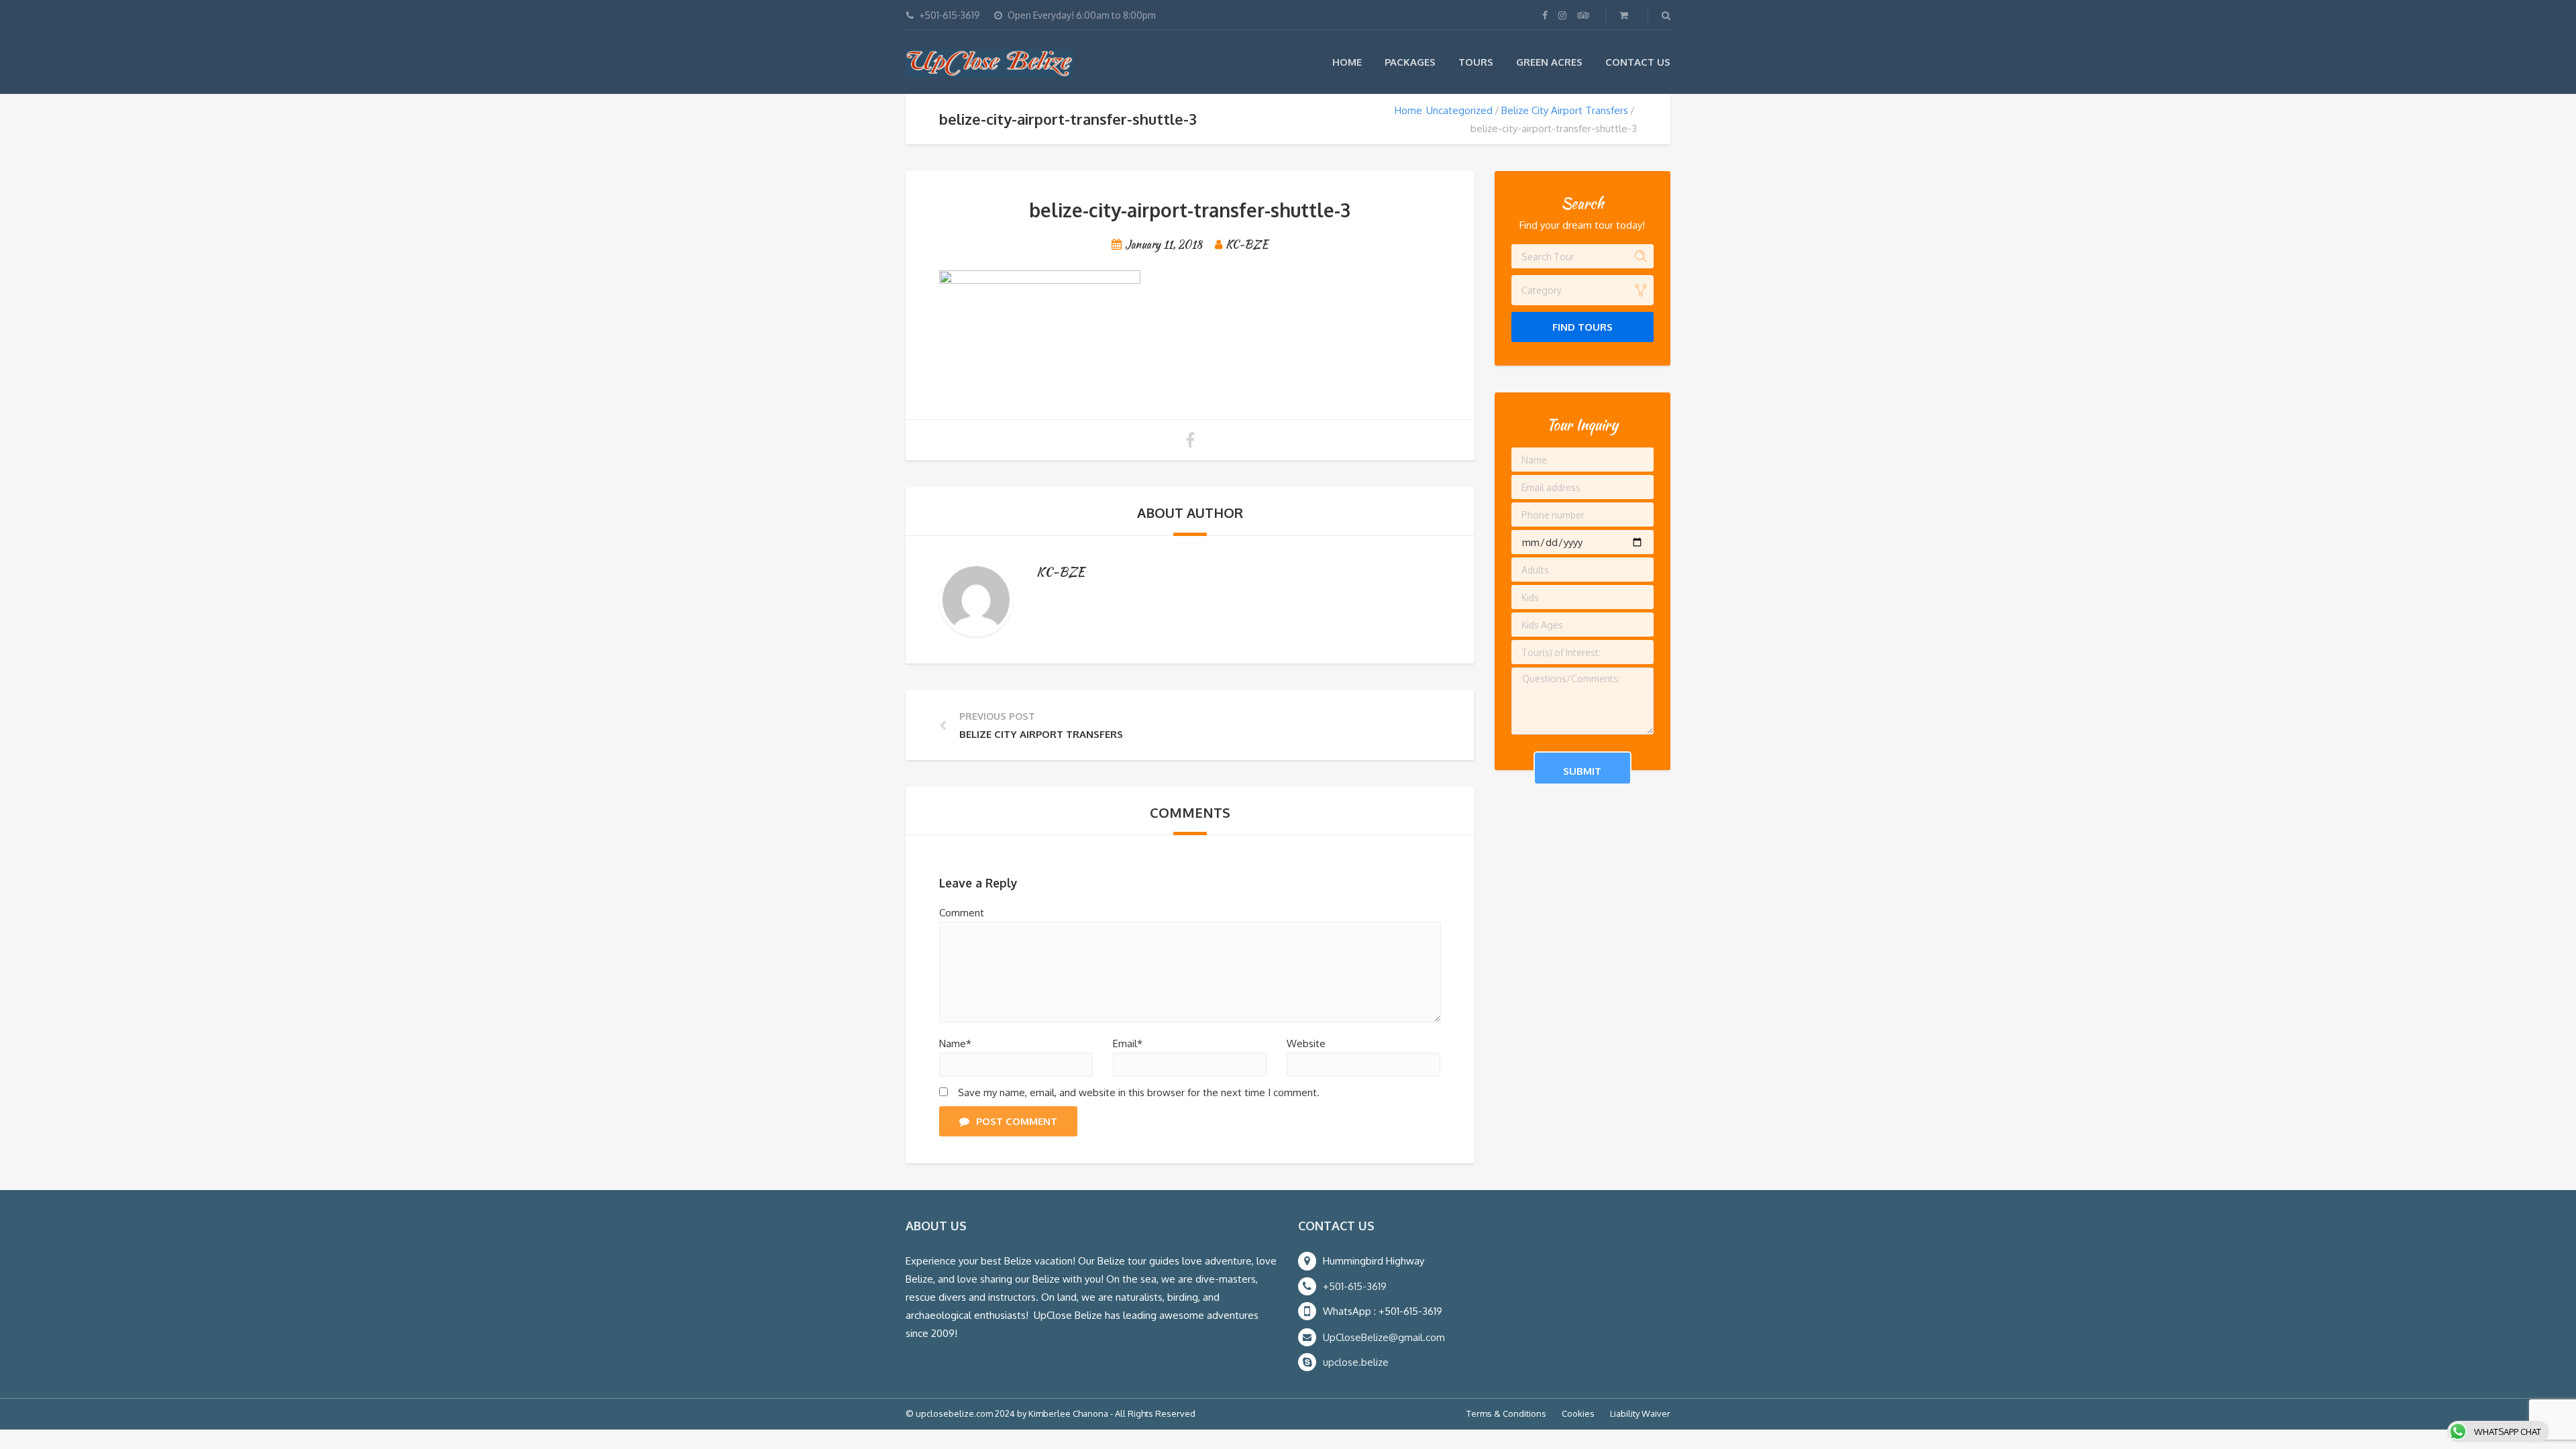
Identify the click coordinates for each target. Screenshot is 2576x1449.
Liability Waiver (1640, 1413)
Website (1306, 1043)
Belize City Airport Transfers (1565, 110)
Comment (962, 913)
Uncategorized (1459, 110)
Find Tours (1582, 327)
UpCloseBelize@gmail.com (1384, 1337)
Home (1347, 62)
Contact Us (1638, 62)
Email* (1128, 1043)
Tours (1476, 62)
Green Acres (1549, 62)
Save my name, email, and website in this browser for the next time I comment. (1139, 1092)
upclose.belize (1356, 1362)
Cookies (1578, 1413)
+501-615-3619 (1355, 1286)
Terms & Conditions (1506, 1413)
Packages (1410, 62)
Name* (955, 1043)
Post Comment (1017, 1121)
